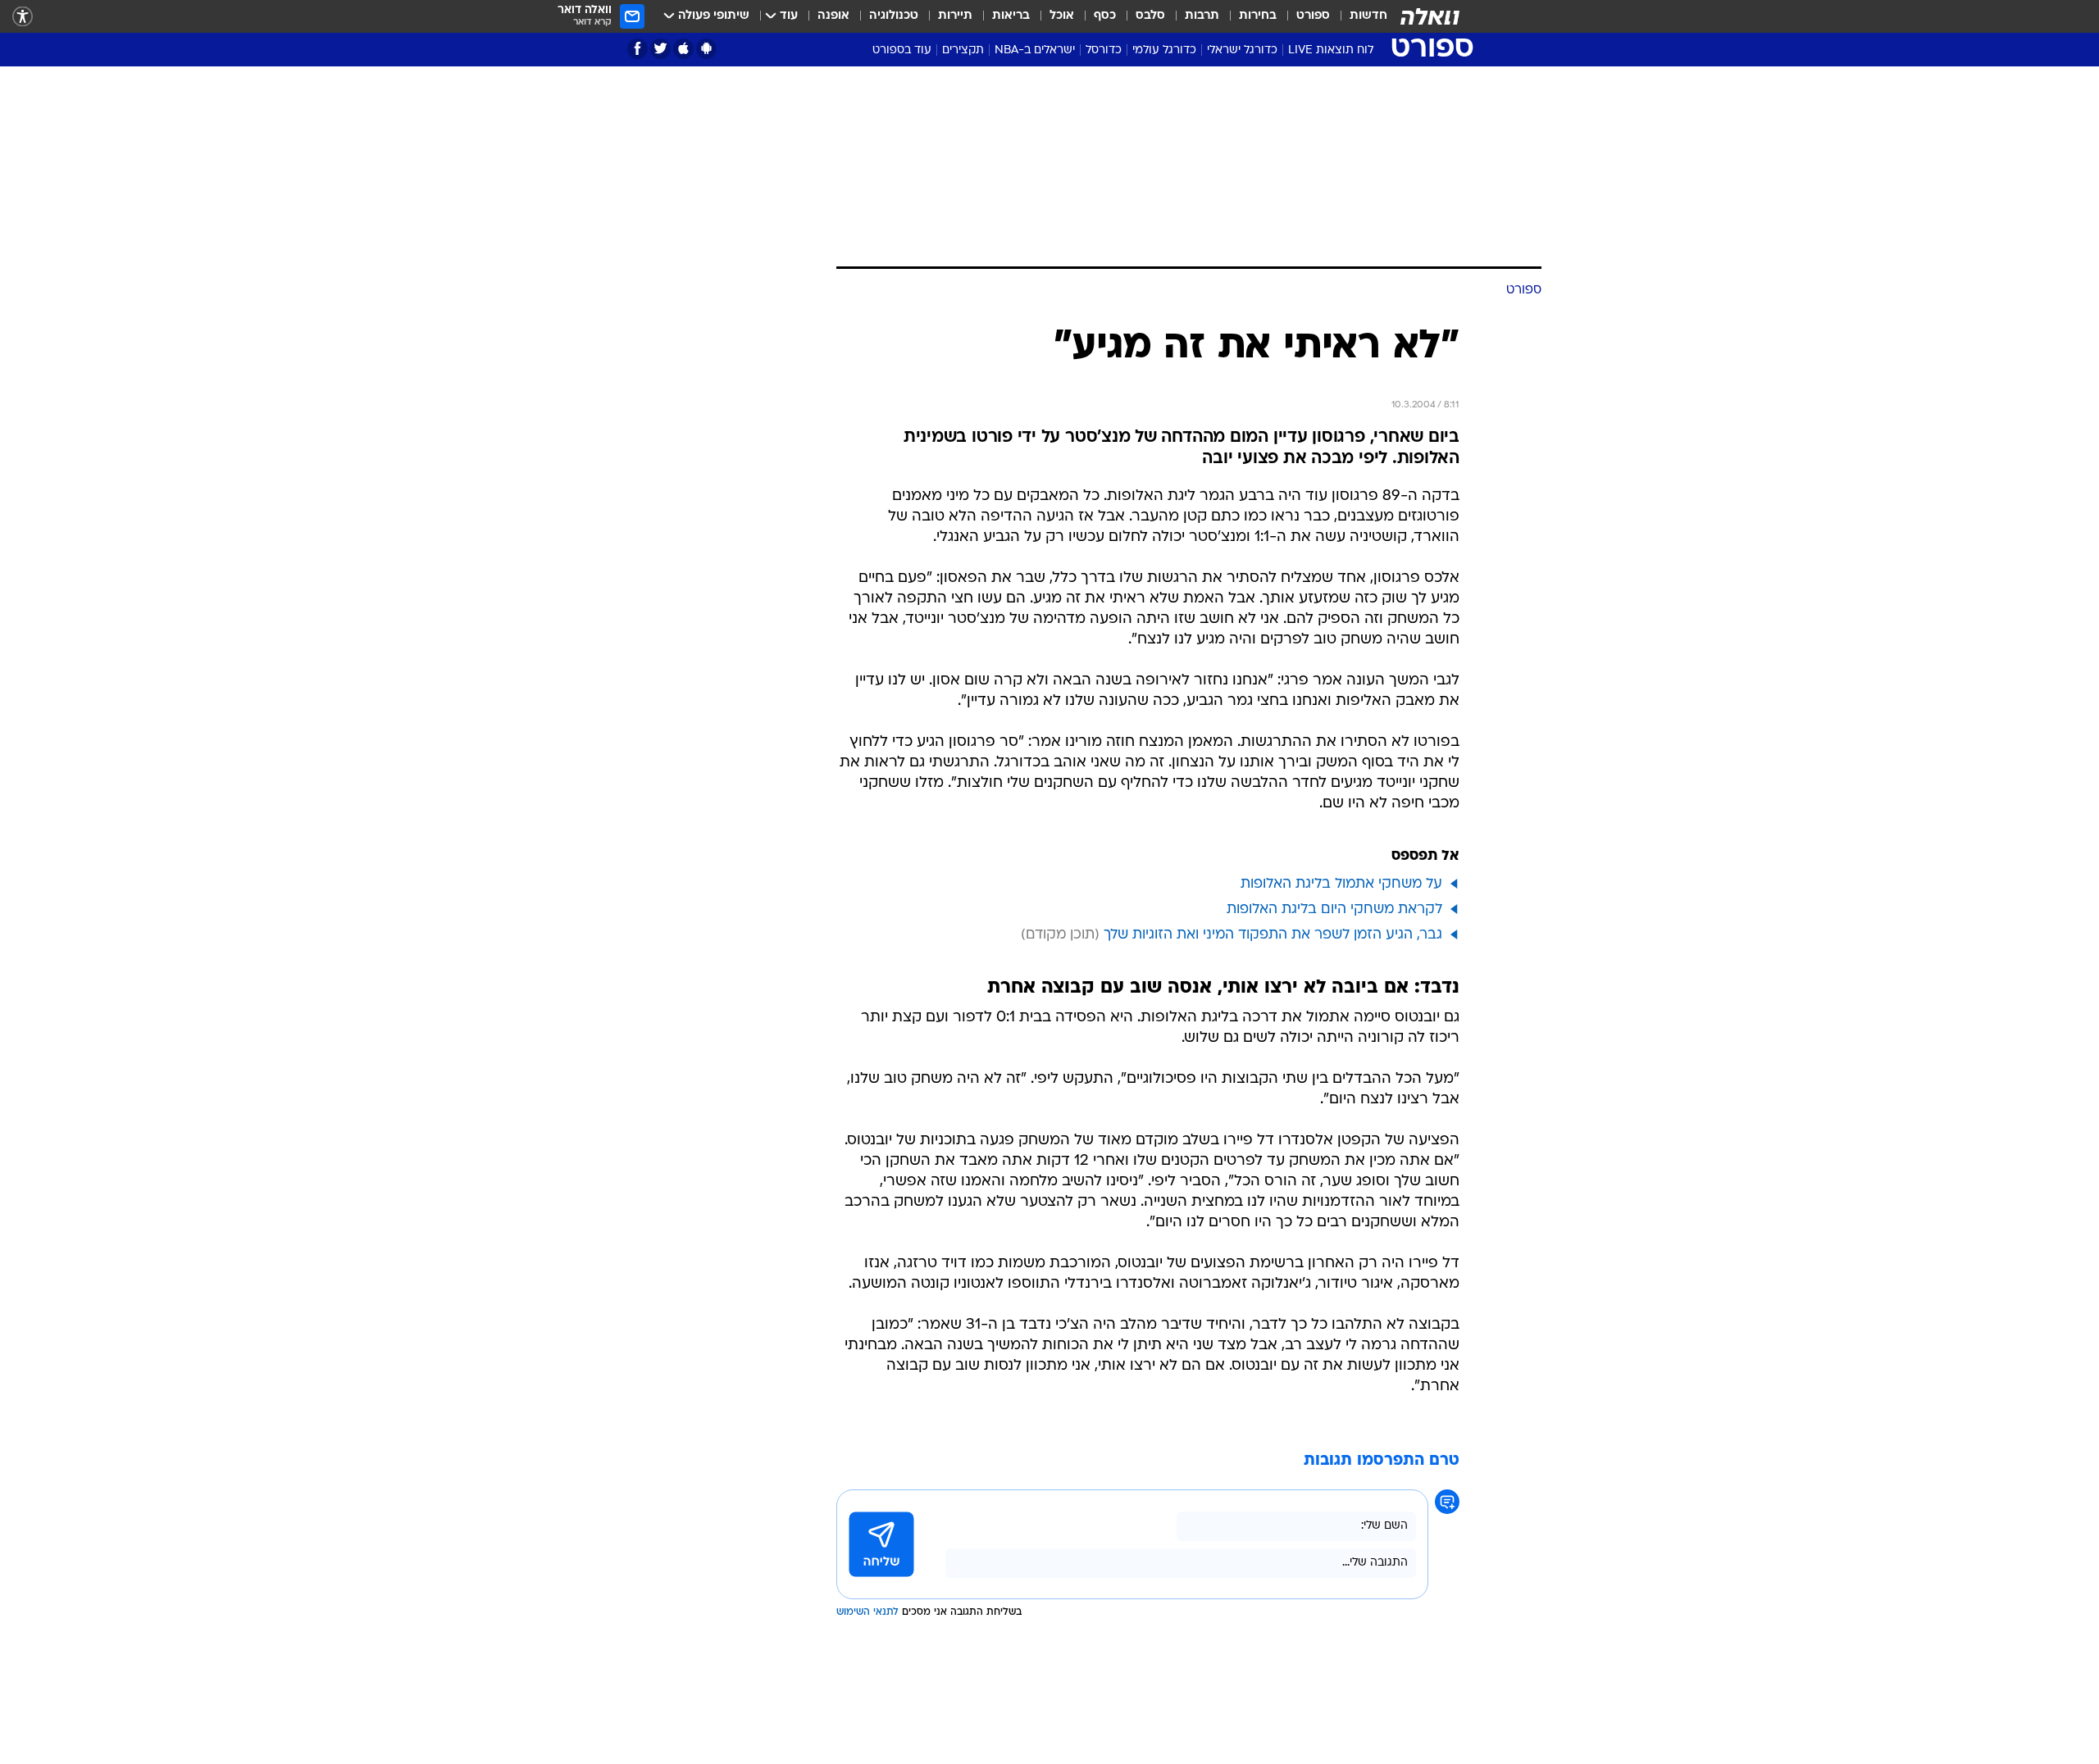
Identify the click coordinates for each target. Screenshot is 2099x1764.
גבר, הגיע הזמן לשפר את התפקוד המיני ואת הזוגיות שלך (1273, 935)
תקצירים (963, 50)
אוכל (1062, 16)
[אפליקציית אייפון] (683, 49)
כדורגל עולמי (1164, 50)
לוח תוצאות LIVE (1331, 50)
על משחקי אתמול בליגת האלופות (1341, 884)
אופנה (833, 16)
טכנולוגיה (894, 16)
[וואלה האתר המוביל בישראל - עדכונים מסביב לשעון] (1430, 16)
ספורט (1313, 16)
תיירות (955, 16)
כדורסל (1104, 50)
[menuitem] (1359, 16)
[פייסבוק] (637, 49)
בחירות (1258, 16)
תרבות (1202, 16)
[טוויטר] (660, 49)
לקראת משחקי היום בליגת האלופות (1334, 909)
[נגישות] (23, 17)
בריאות (1011, 16)
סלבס (1150, 16)
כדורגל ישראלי (1242, 50)
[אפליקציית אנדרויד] (706, 49)
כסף (1105, 16)
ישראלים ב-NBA (1035, 50)
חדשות (1368, 16)
